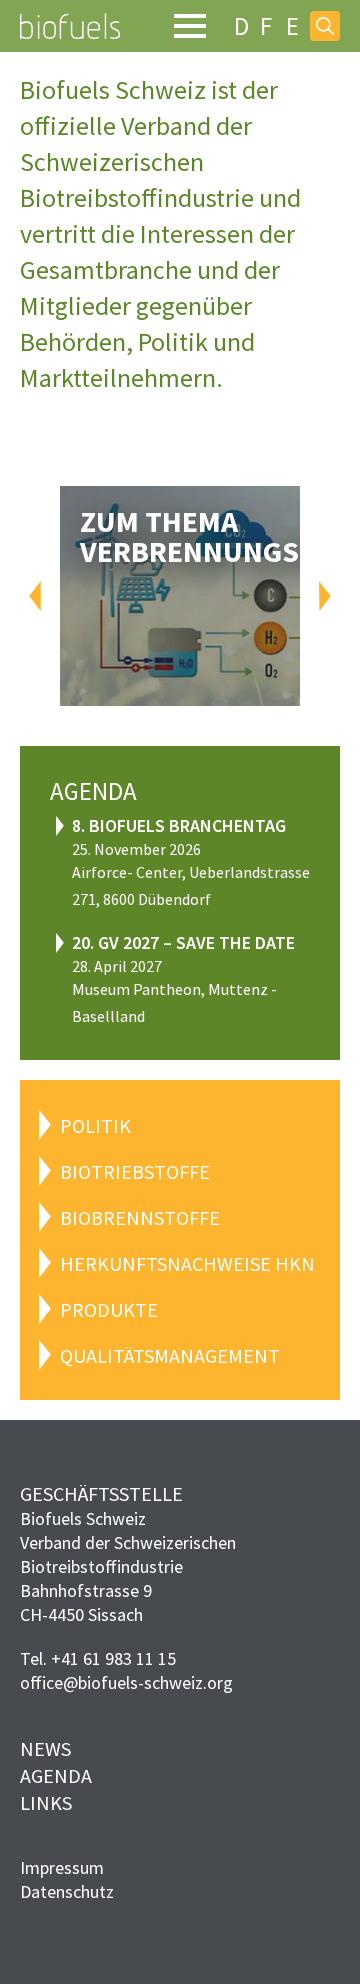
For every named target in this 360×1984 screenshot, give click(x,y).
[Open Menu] (190, 26)
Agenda (56, 1775)
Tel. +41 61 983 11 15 (98, 1658)
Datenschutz (67, 1891)
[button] (35, 596)
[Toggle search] (325, 26)
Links (46, 1802)
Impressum (62, 1867)
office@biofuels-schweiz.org (126, 1682)
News (45, 1748)
